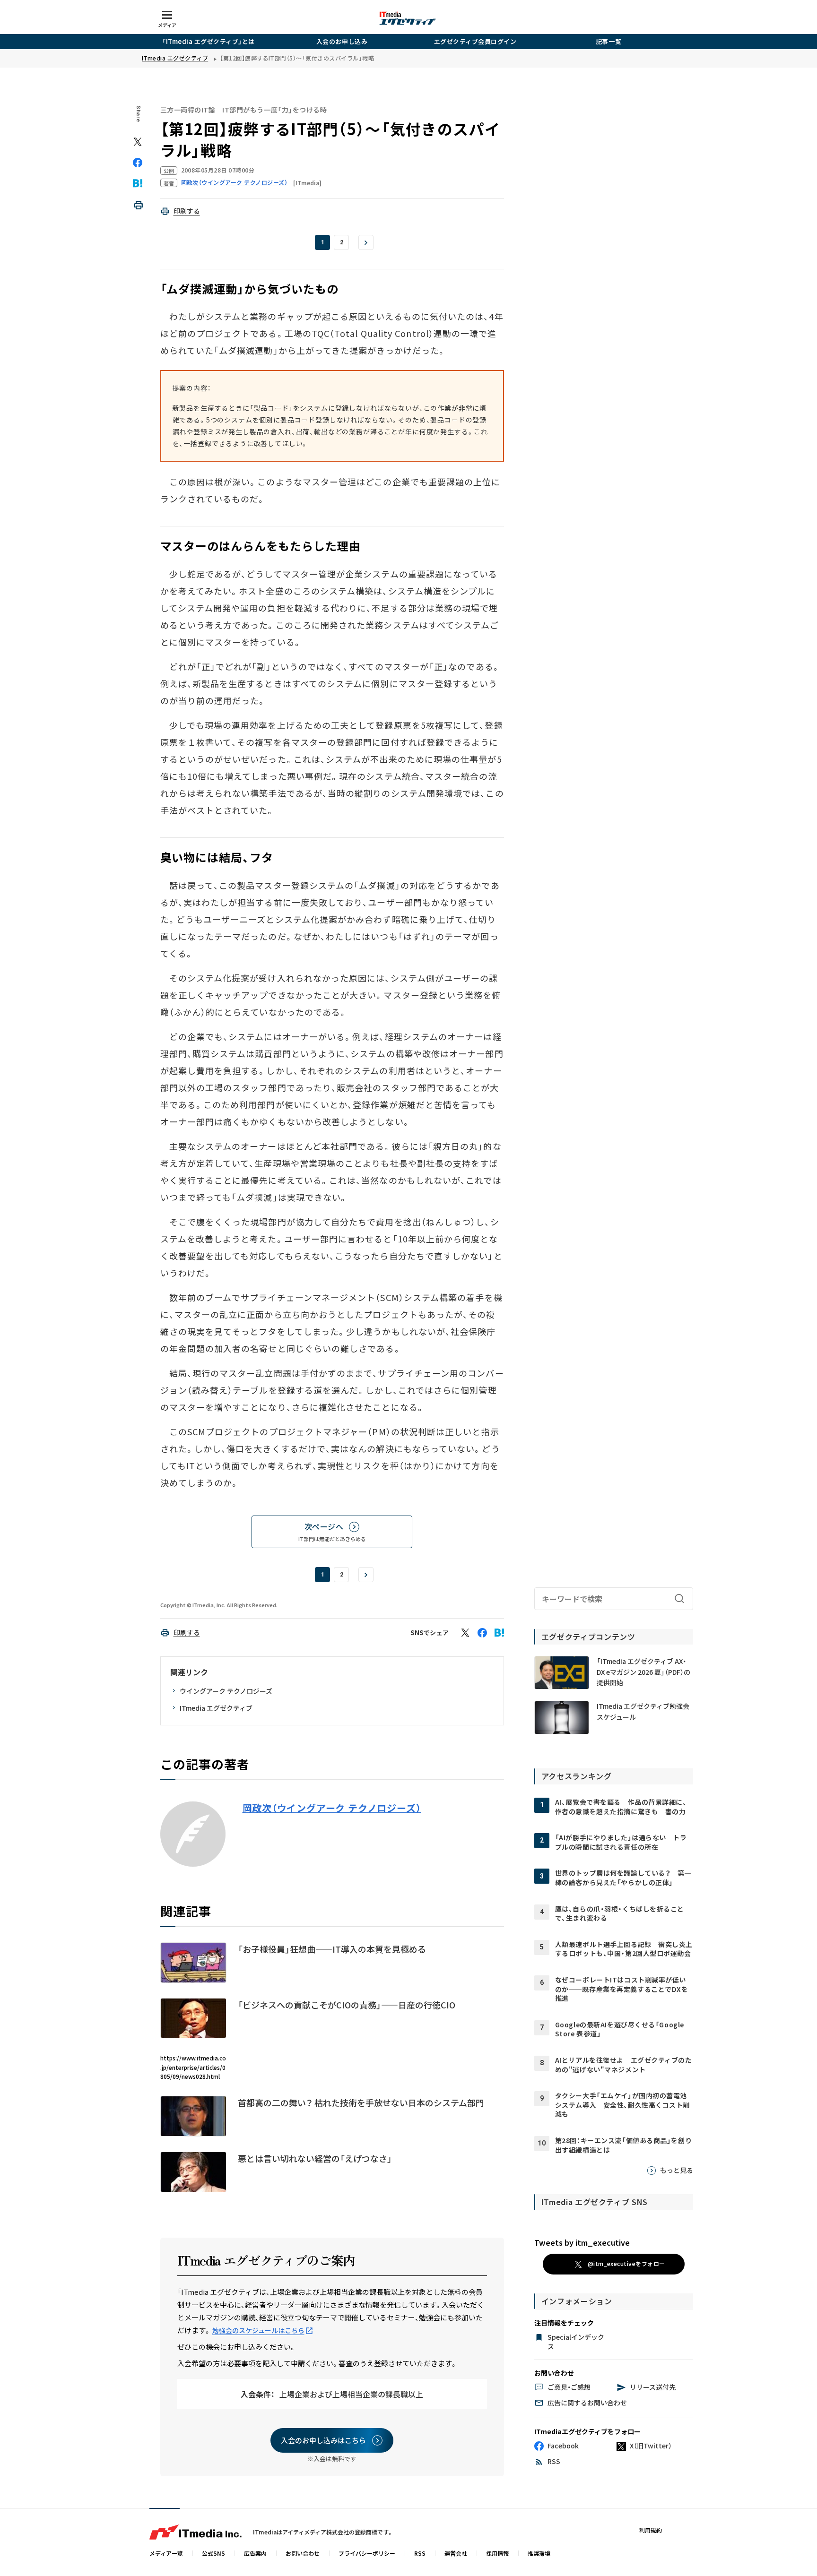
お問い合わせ (303, 2553)
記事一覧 (608, 41)
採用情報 (497, 2553)
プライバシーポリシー (367, 2553)
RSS (420, 2553)
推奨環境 (539, 2553)
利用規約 (651, 2530)
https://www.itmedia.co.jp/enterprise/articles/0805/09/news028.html (193, 2067)
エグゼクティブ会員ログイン (475, 41)
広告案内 (255, 2553)
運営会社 (456, 2553)
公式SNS (213, 2553)
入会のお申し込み (342, 41)
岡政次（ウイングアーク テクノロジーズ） (332, 1808)
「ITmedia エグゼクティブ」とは (209, 41)
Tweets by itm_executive (582, 2242)
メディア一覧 (166, 2553)
